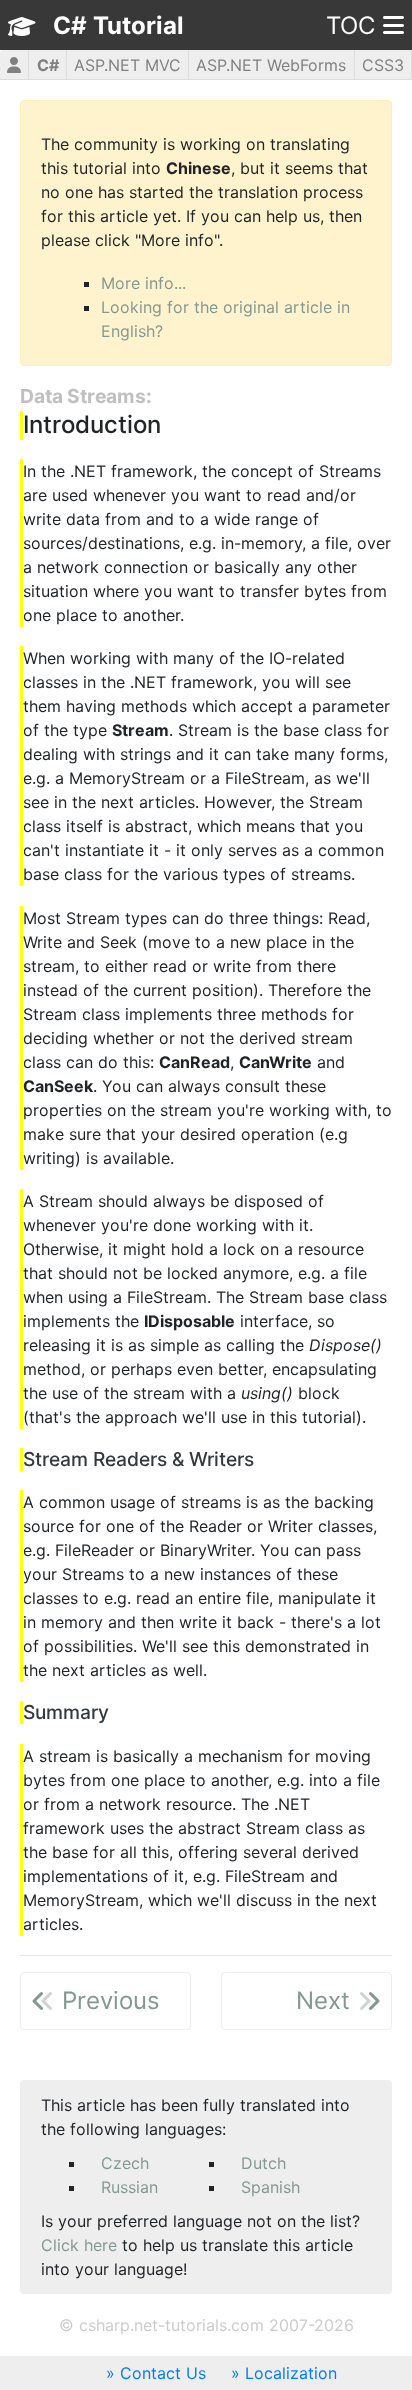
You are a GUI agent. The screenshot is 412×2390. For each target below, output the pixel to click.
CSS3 (383, 65)
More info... (143, 283)
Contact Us (163, 2373)
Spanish (270, 2187)
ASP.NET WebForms (271, 65)
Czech (125, 2163)
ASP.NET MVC (127, 65)
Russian (129, 2187)
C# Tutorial (118, 25)
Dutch (263, 2163)
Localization (291, 2373)
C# (48, 65)
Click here (79, 2245)
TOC (350, 25)
